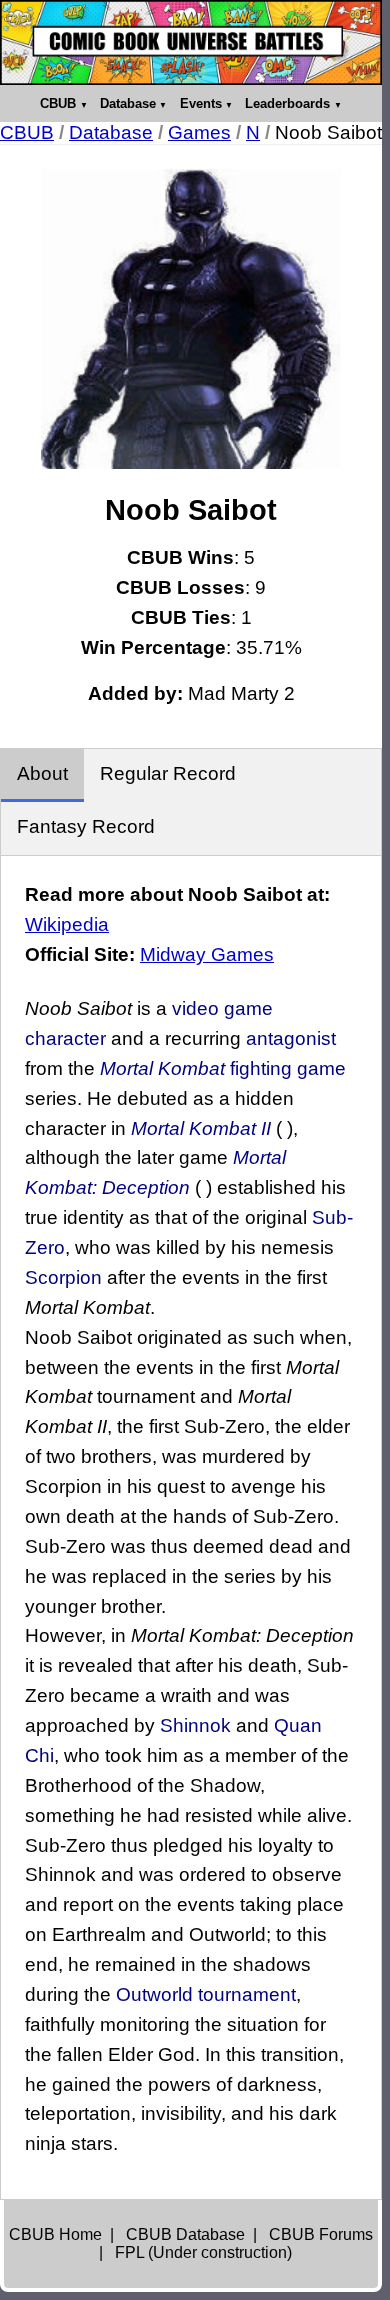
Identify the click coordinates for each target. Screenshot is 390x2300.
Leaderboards (287, 103)
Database (128, 103)
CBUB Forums (321, 2234)
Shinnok (195, 1725)
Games (199, 132)
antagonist (291, 1038)
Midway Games (207, 954)
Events (201, 103)
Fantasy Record (86, 826)
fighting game (288, 1068)
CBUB (58, 103)
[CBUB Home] (191, 42)
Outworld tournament (206, 1994)
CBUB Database (185, 2234)
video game (222, 1008)
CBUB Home (55, 2234)
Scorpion (63, 1277)
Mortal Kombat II (201, 1128)
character (65, 1038)
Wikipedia (67, 924)
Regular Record (168, 773)
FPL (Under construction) (203, 2252)
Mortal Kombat (162, 1068)
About (42, 773)
